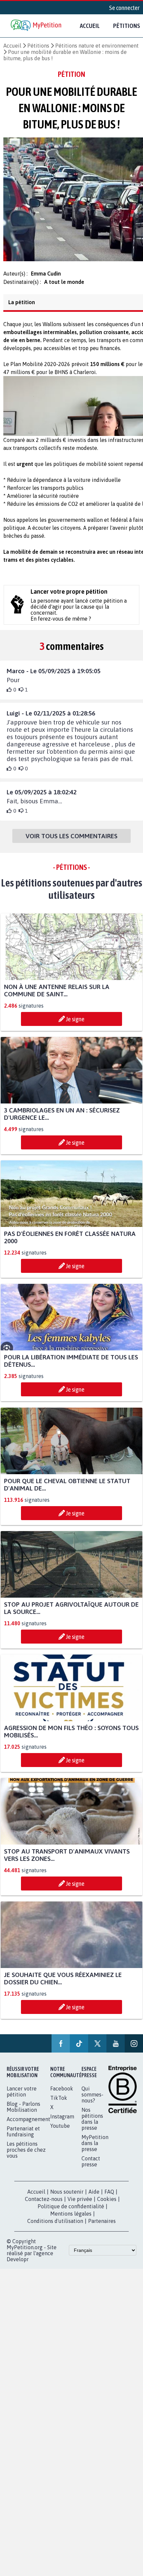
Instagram (62, 2122)
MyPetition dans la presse (95, 2149)
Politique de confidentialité (71, 2212)
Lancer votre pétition (22, 2097)
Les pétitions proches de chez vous (26, 2156)
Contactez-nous (44, 2205)
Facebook (62, 2094)
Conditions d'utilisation (55, 2227)
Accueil (90, 26)
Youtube (60, 2132)
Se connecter (124, 8)
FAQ (109, 2198)
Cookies (107, 2205)
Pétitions (38, 46)
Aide (94, 2198)
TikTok (59, 2104)
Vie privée (80, 2205)
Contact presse (91, 2167)
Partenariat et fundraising (23, 2137)
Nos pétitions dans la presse (92, 2125)
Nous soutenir (67, 2198)
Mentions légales (71, 2220)
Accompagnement (28, 2125)
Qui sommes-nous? (92, 2100)
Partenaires (102, 2227)
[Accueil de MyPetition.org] (37, 26)
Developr (18, 2265)
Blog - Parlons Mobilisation (23, 2113)
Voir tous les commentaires (71, 842)
